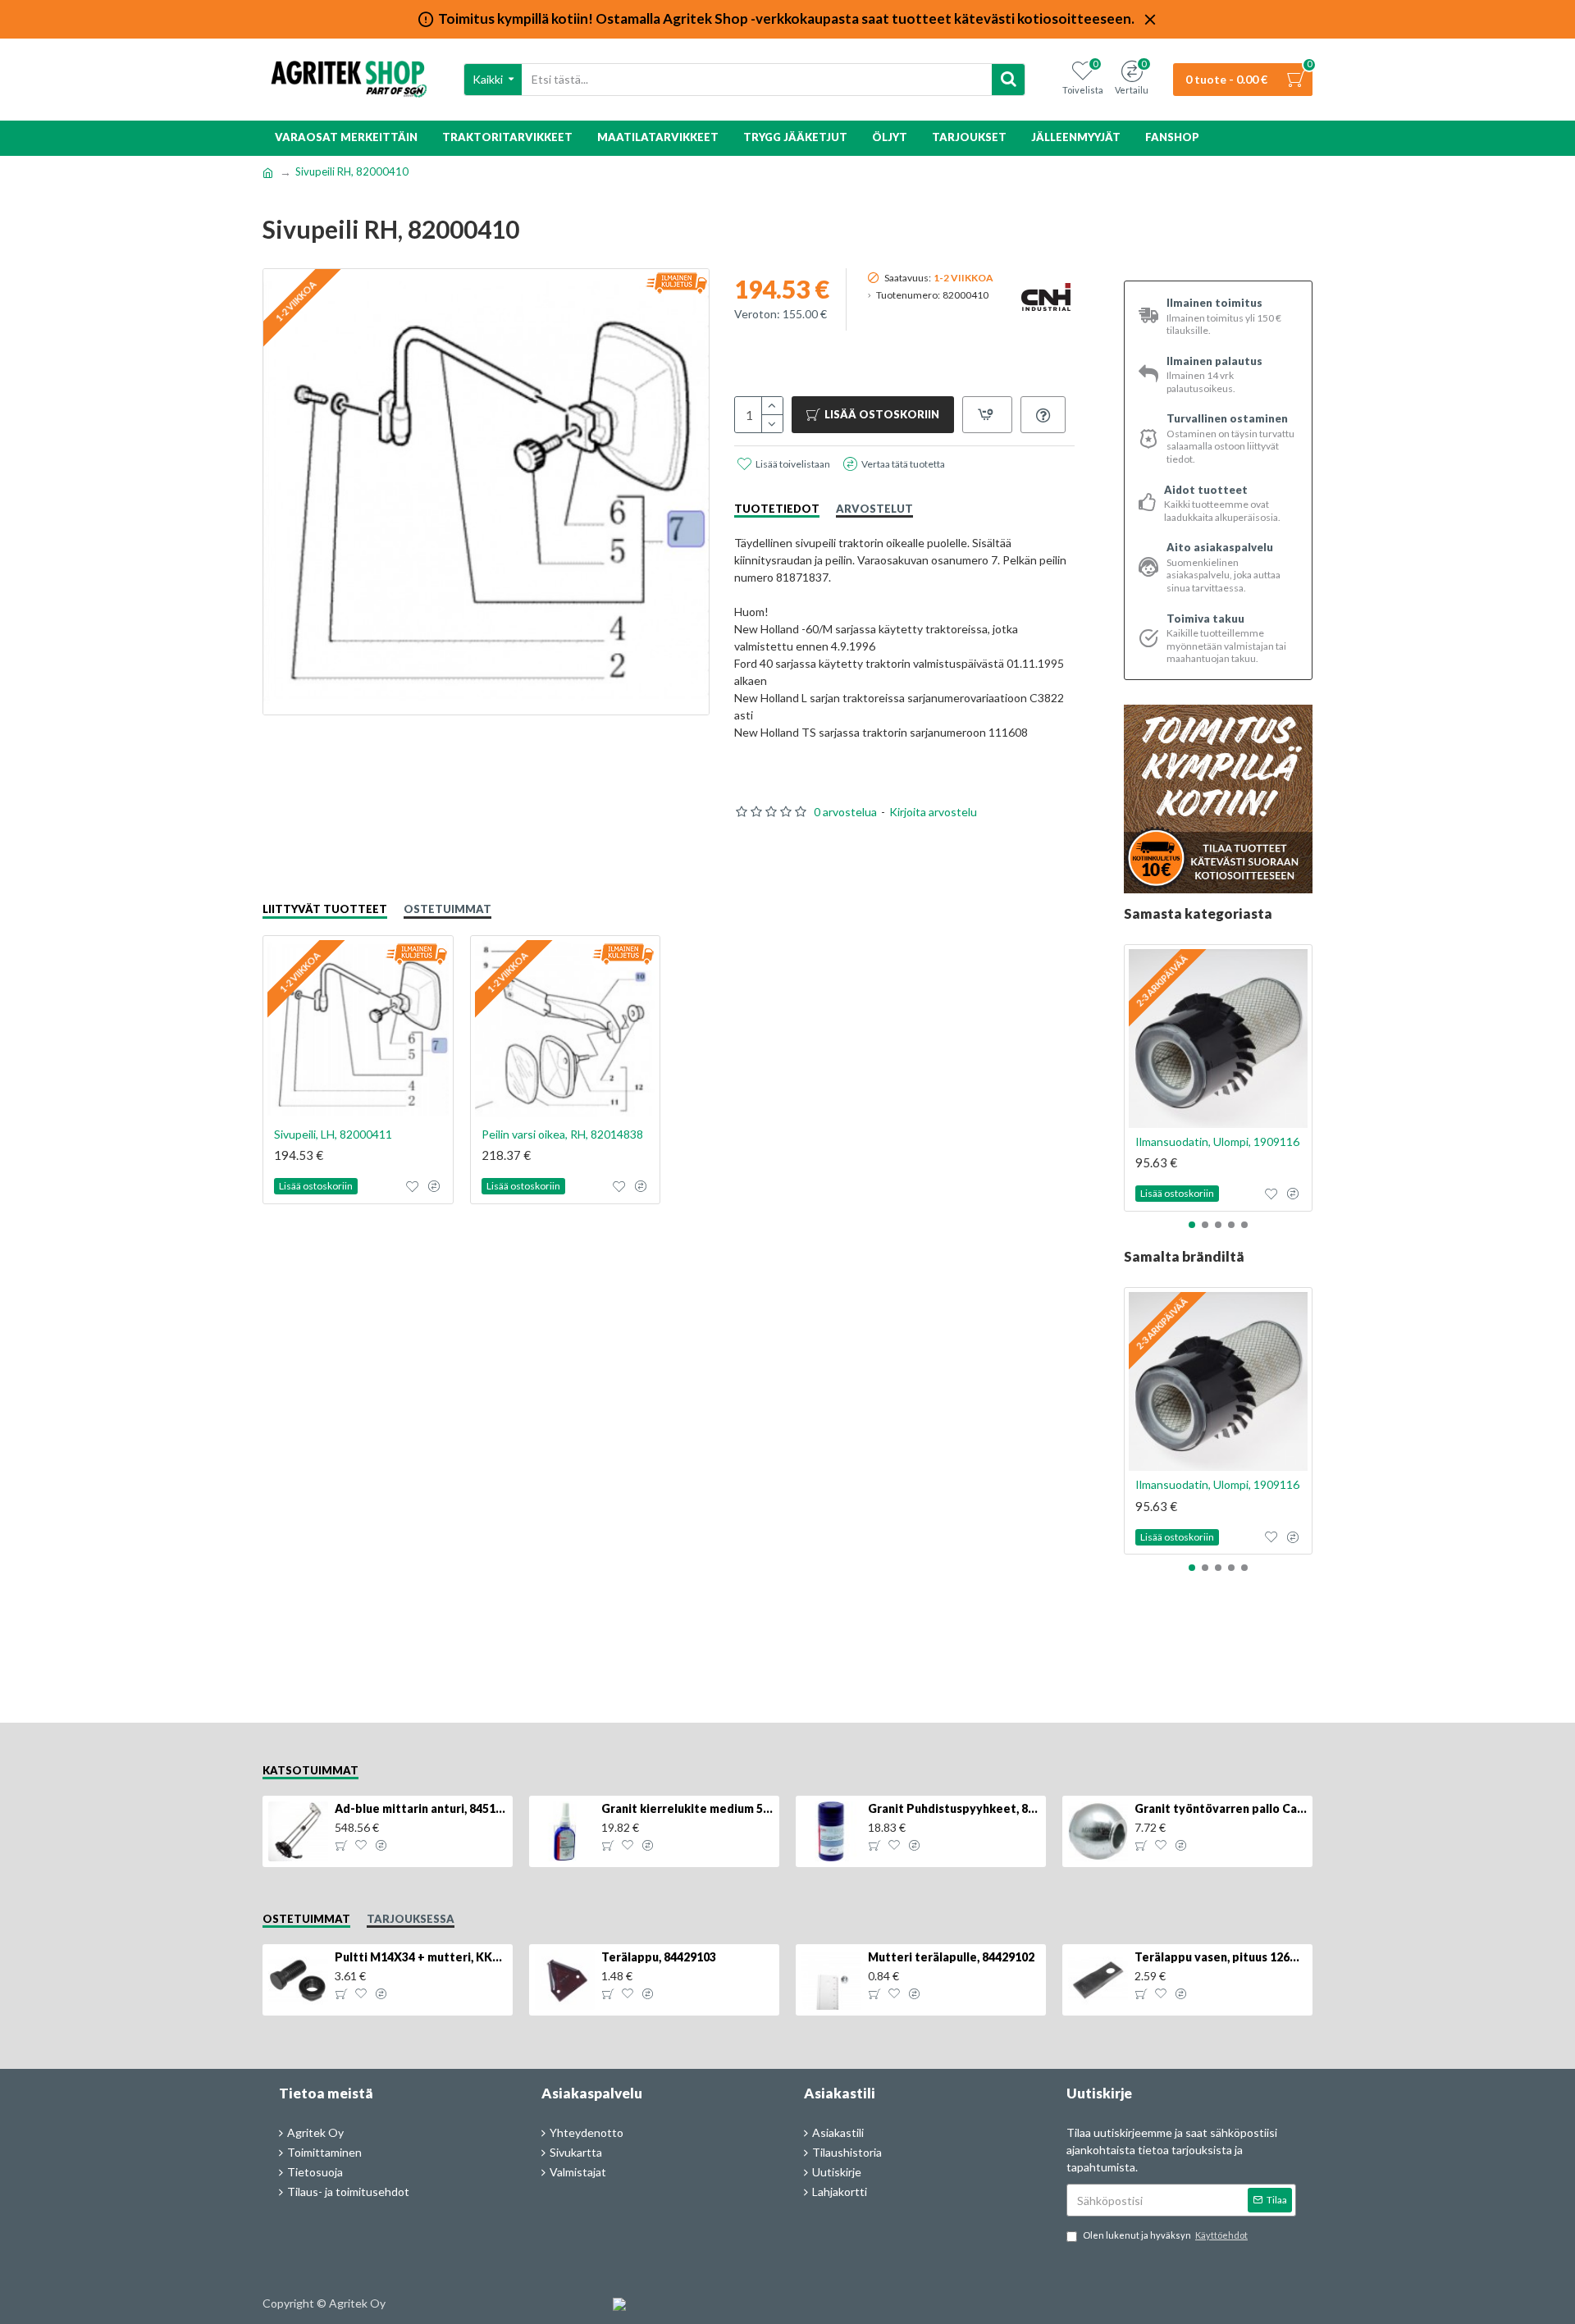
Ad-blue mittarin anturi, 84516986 (421, 1808)
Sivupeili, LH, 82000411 (333, 1134)
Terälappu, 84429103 (659, 1957)
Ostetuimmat (447, 909)
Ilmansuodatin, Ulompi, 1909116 (1217, 1141)
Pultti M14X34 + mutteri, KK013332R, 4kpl (421, 1957)
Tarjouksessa (411, 1919)
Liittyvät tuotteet (325, 909)
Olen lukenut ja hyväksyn (1165, 2235)
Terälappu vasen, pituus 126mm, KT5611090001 (1221, 1957)
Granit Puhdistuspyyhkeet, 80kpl (954, 1808)
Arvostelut (874, 509)
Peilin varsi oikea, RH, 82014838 (562, 1134)
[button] (1192, 1225)
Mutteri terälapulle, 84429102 (951, 1957)
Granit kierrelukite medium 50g (687, 1808)
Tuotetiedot (777, 509)
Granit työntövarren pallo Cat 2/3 (1221, 1808)
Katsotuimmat (310, 1770)
